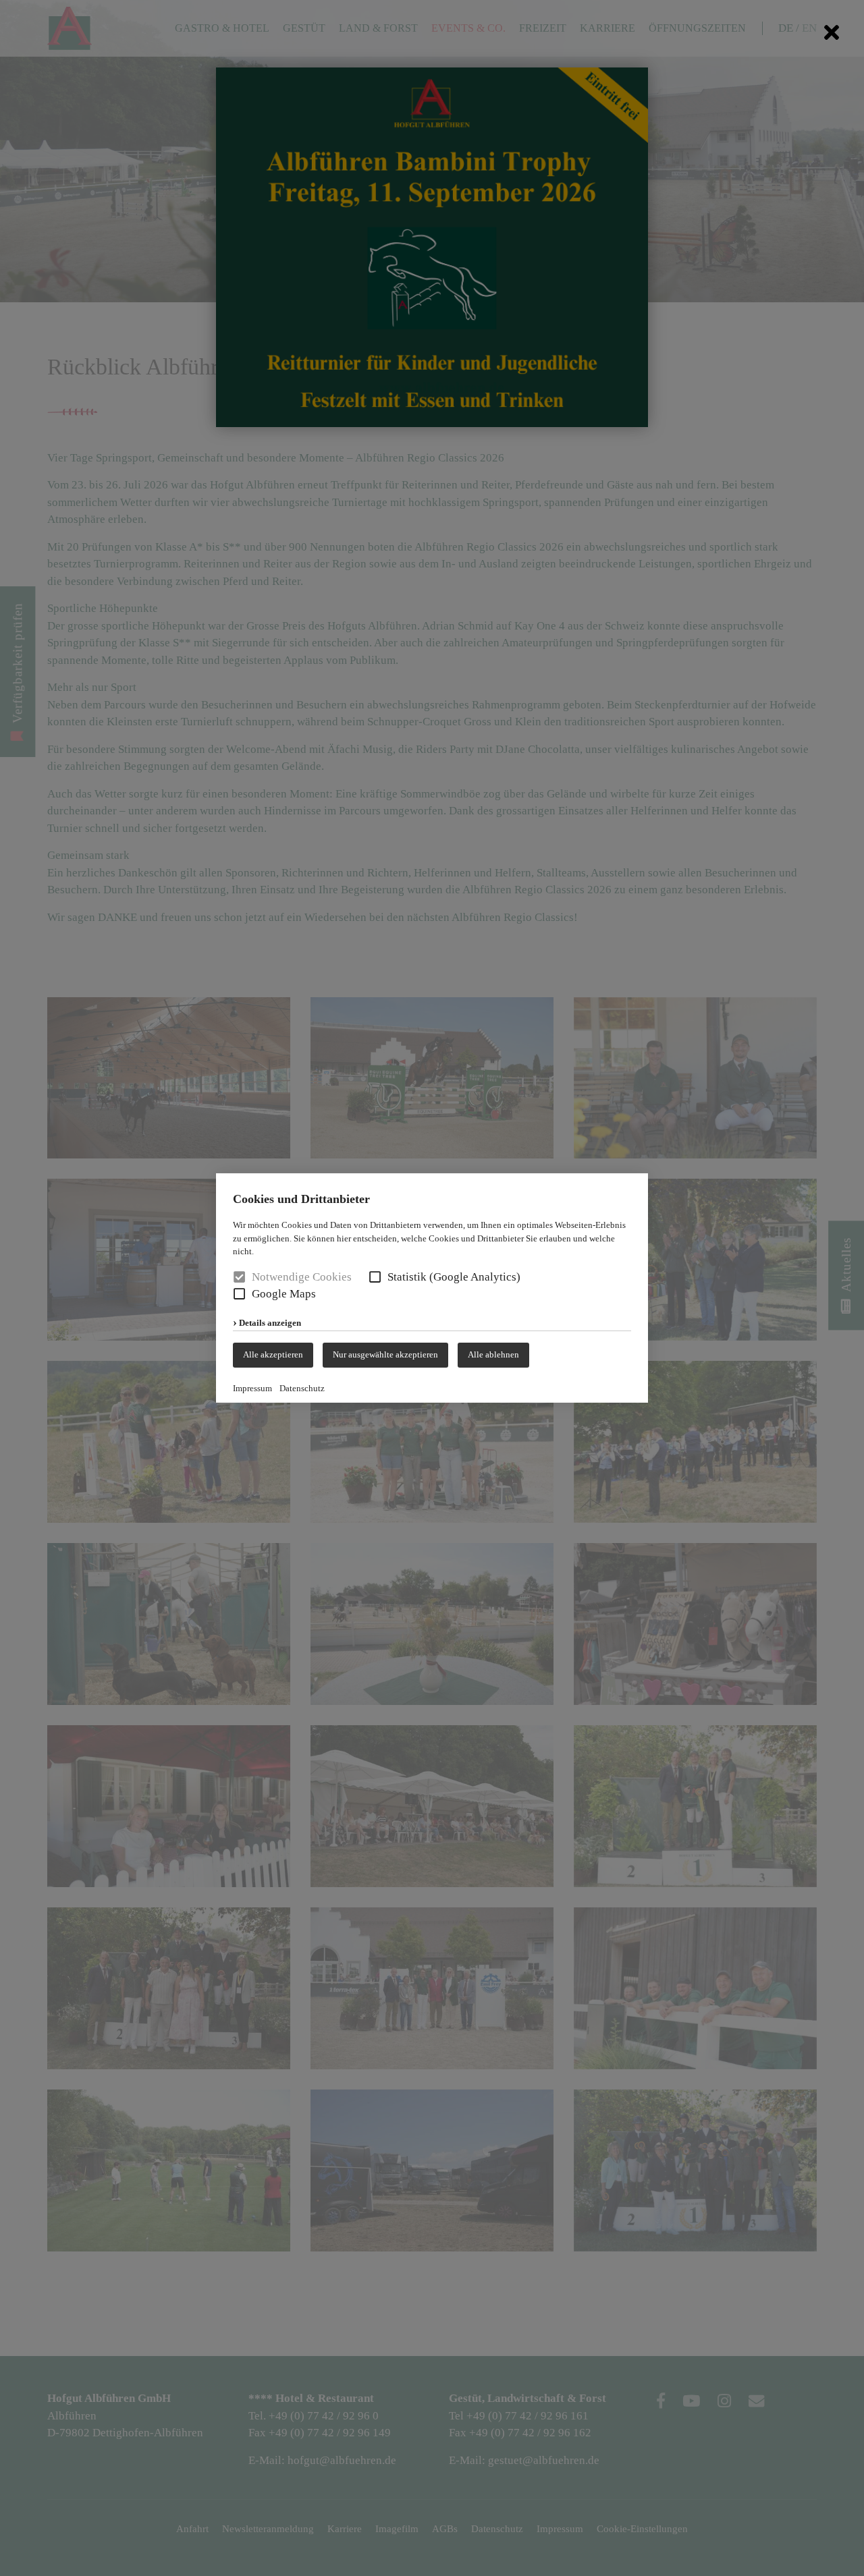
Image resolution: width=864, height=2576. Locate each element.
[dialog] (432, 1288)
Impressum (252, 1388)
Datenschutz (302, 1388)
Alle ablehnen (493, 1354)
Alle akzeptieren (273, 1354)
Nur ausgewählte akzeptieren (385, 1354)
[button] (375, 1277)
